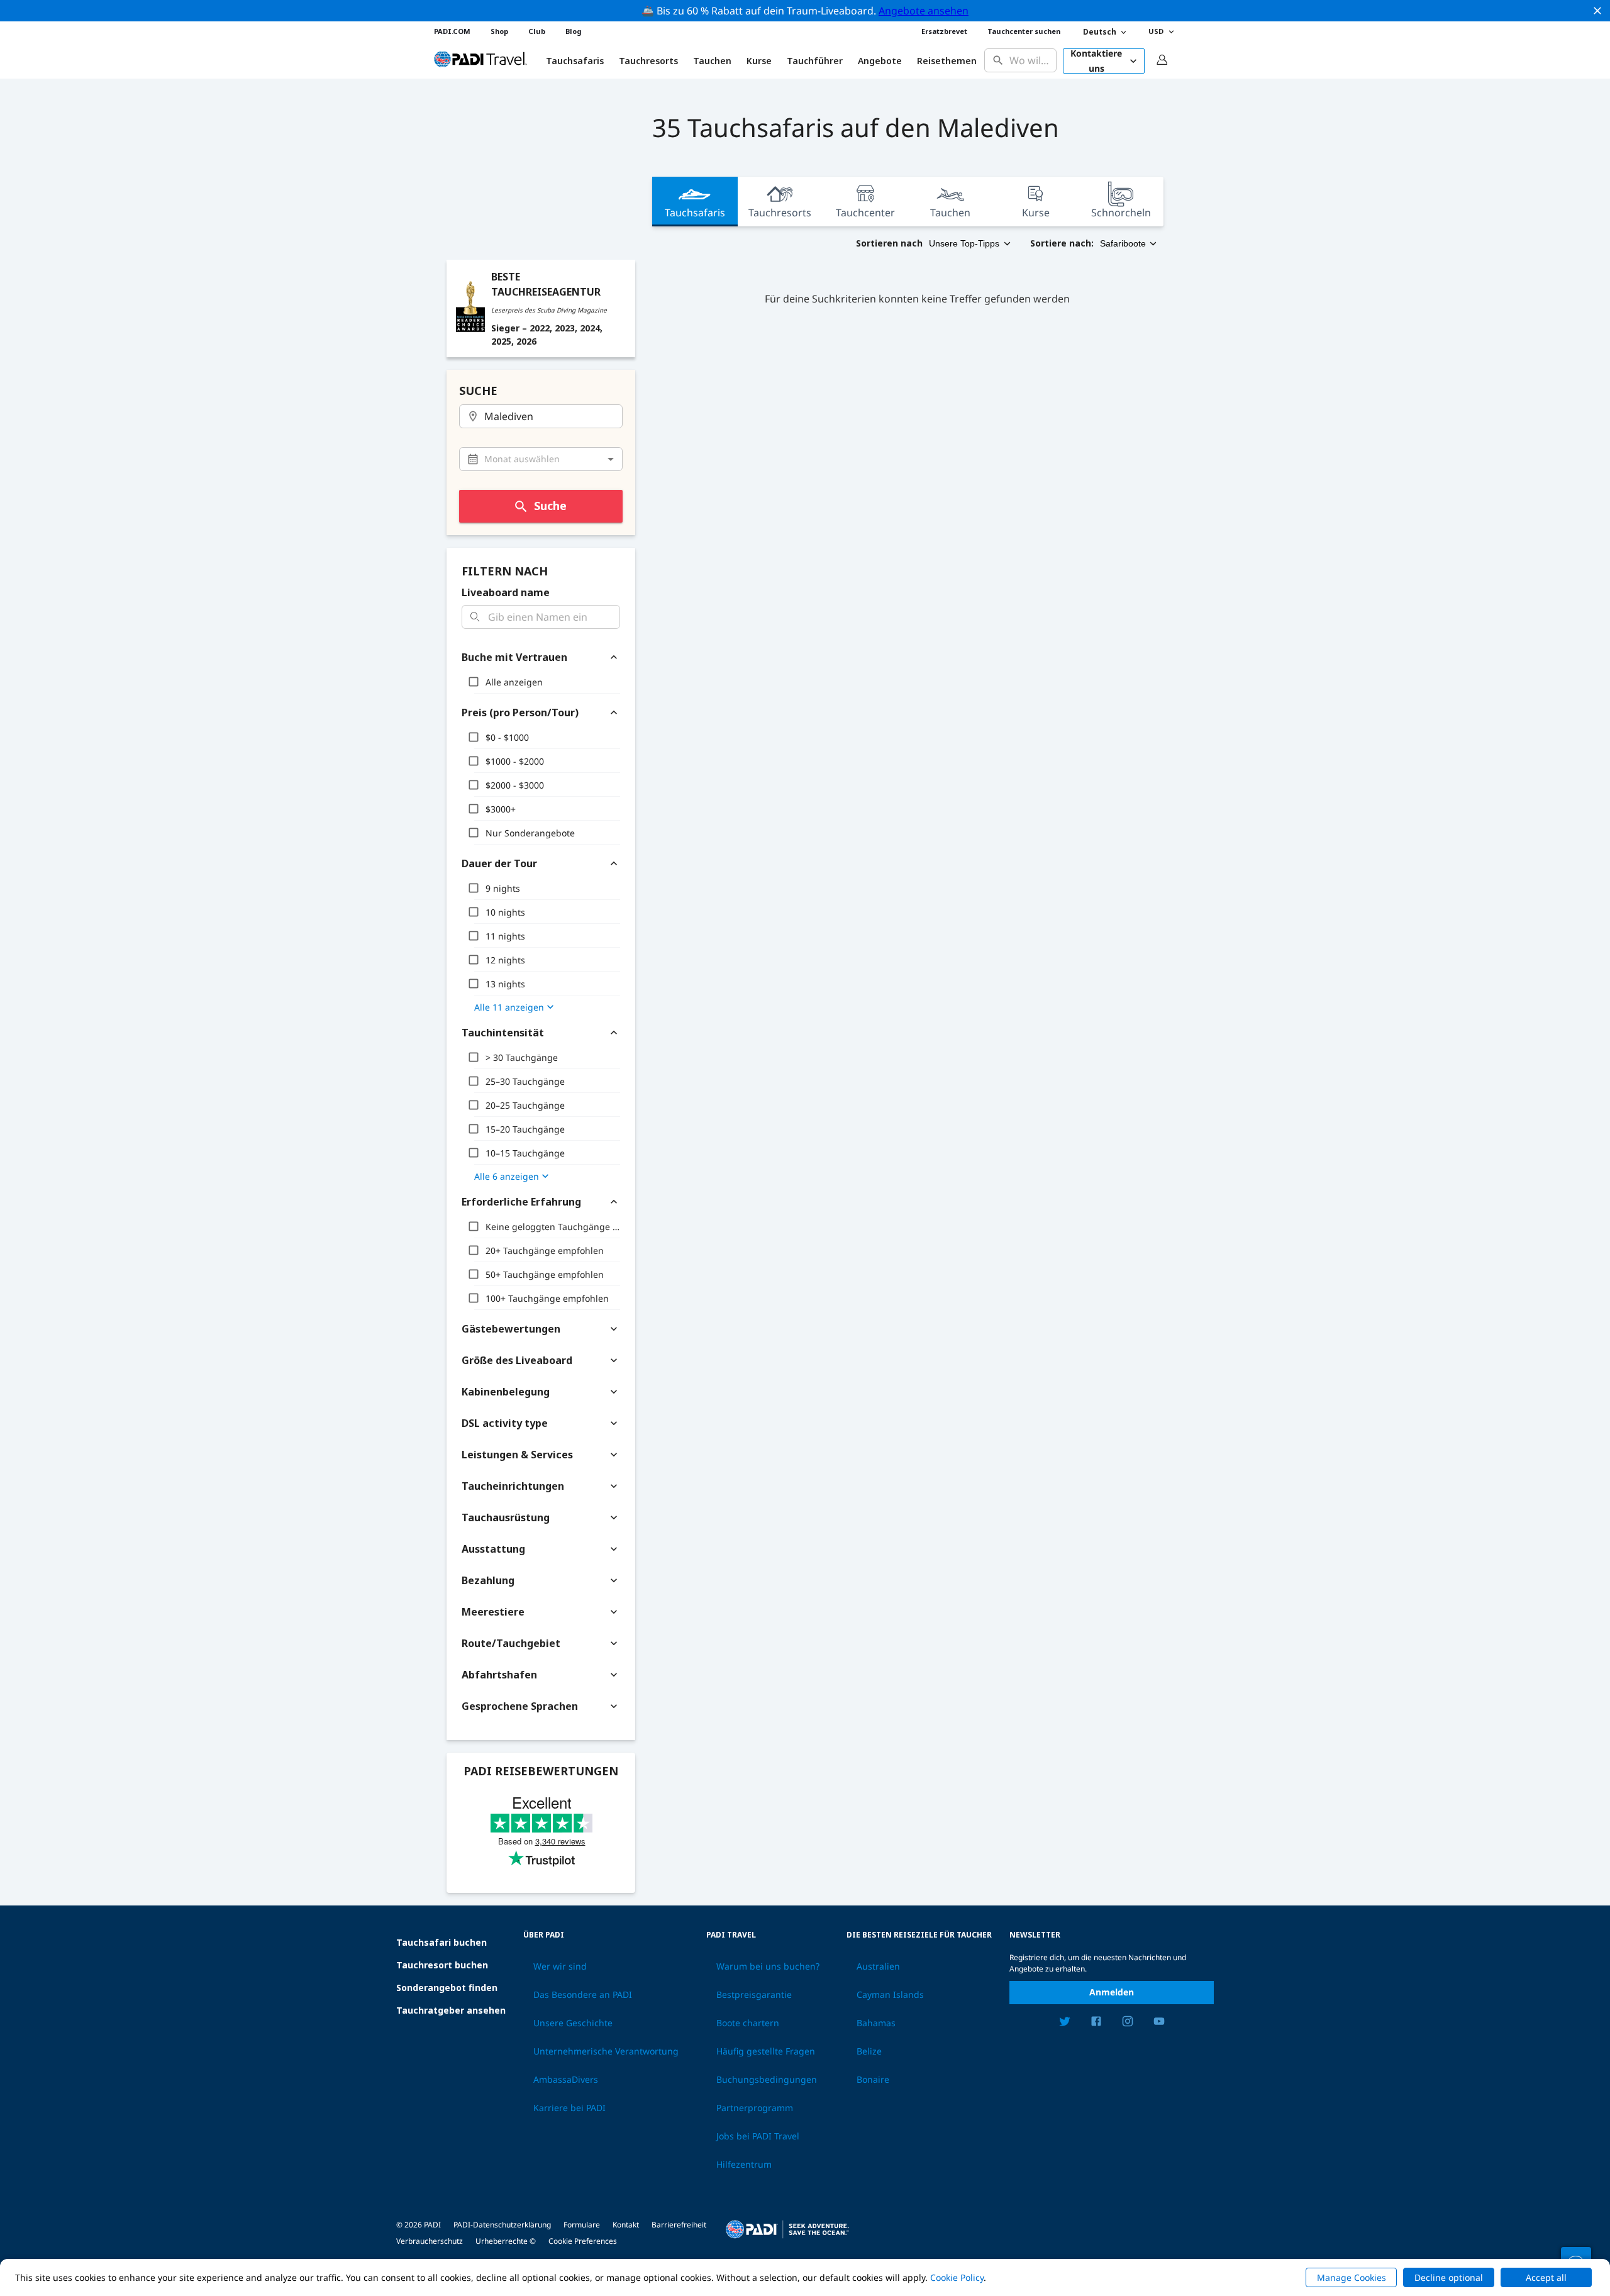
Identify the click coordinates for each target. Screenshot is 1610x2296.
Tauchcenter (865, 213)
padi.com (452, 31)
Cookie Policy (957, 2277)
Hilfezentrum (744, 2165)
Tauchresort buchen (442, 1965)
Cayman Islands (890, 1995)
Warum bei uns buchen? (768, 1966)
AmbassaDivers (566, 2080)
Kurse (759, 61)
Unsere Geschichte (573, 2023)
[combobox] (1030, 61)
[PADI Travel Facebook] (1096, 2023)
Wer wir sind (560, 1966)
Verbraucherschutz (430, 2241)
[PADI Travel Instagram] (1128, 2023)
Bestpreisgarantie (754, 1995)
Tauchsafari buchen (441, 1942)
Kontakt (626, 2225)
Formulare (582, 2225)
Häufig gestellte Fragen (766, 2051)
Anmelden (1112, 1992)
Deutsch (1100, 32)
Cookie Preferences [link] (583, 2241)
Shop (499, 31)
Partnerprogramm (755, 2108)
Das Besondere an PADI (583, 1995)
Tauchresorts (780, 213)
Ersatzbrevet (944, 31)
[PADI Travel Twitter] (1065, 2023)
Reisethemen (947, 61)
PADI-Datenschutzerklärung (502, 2225)
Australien (878, 1966)
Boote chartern (748, 2023)
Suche (550, 506)
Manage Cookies (1352, 2277)
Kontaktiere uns (1096, 61)
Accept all (1546, 2277)
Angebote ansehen (924, 11)
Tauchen (712, 61)
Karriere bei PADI (569, 2108)
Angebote (880, 61)
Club (537, 31)
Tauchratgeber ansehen (451, 2010)
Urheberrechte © (506, 2241)
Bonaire (873, 2080)
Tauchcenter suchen (1024, 31)
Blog (573, 31)
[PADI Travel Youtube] (1159, 2023)
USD (1156, 31)
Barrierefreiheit (679, 2225)
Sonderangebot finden (447, 1988)
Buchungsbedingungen (767, 2080)
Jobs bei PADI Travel (758, 2136)
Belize (869, 2051)
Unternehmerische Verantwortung (606, 2051)
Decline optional (1449, 2277)
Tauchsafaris (695, 213)
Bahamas (876, 2023)
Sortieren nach (889, 243)
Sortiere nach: (1062, 243)
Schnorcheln (1121, 213)
